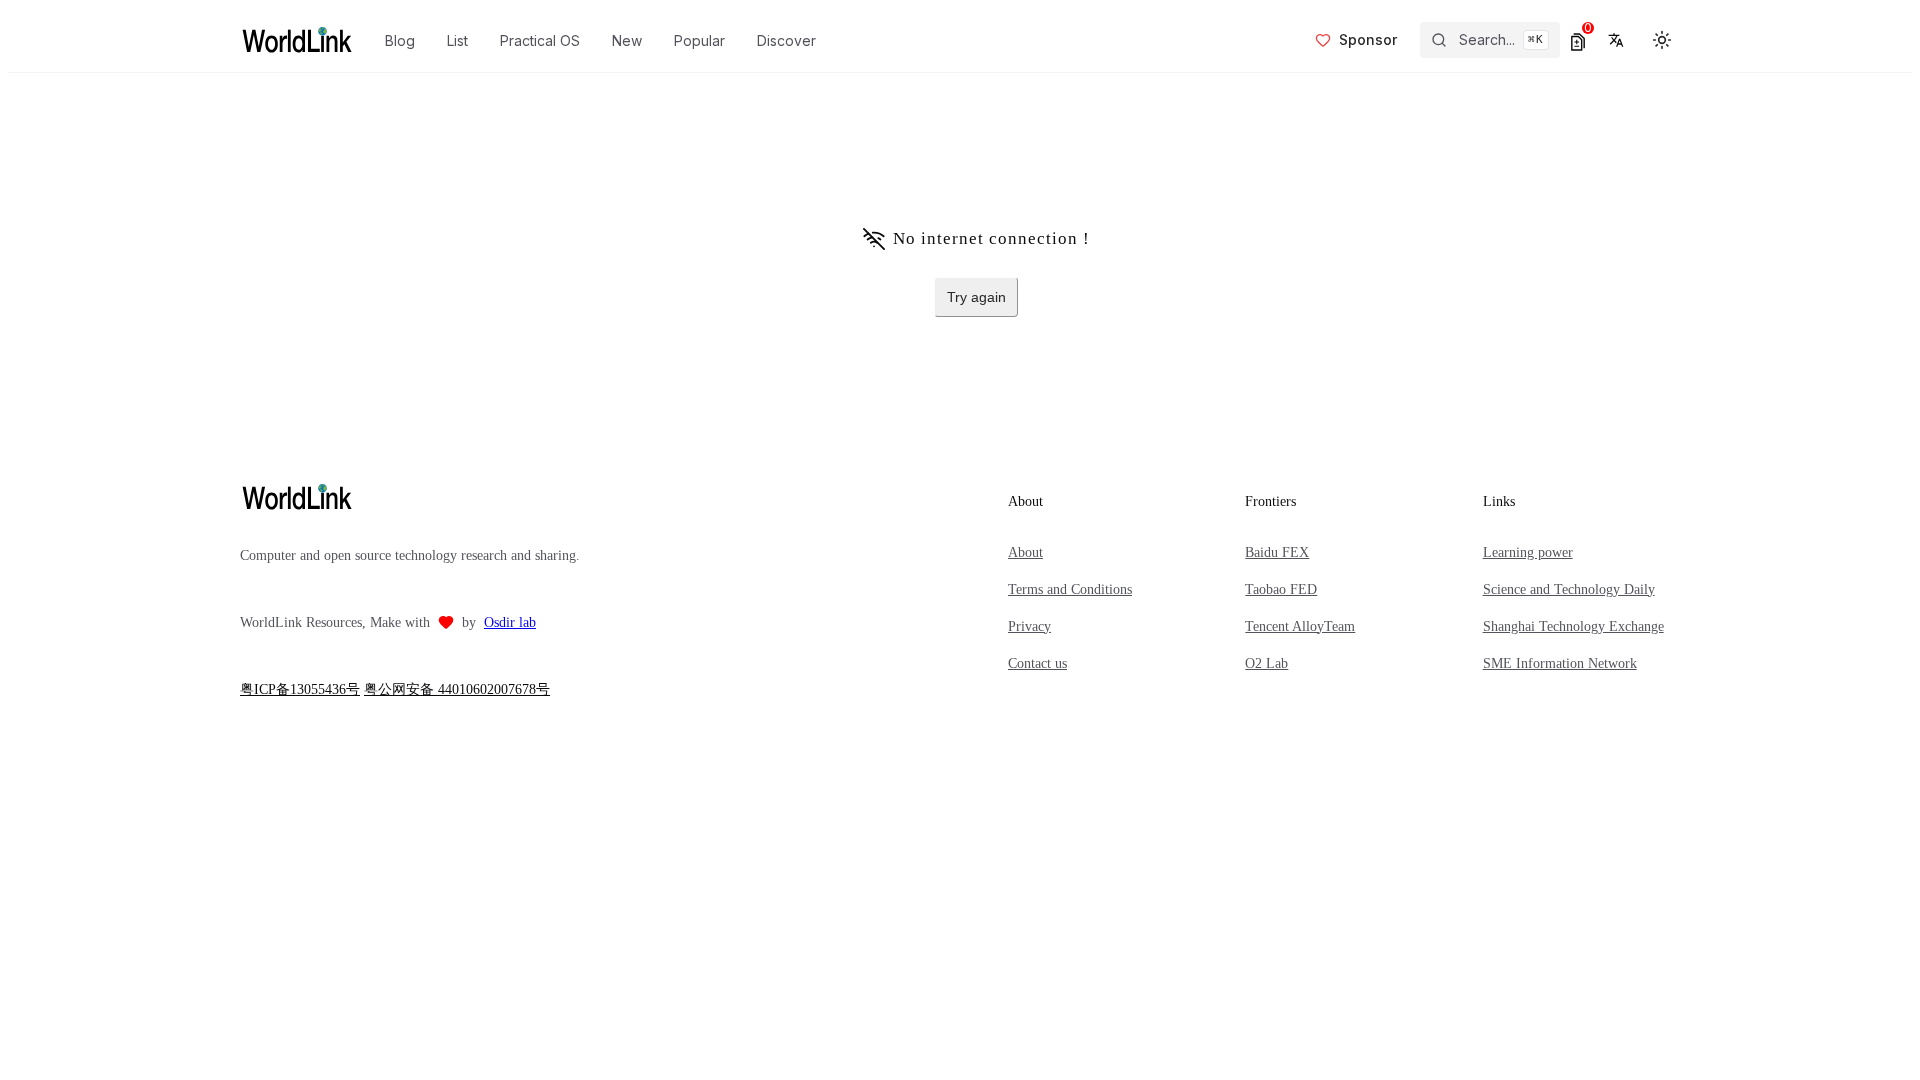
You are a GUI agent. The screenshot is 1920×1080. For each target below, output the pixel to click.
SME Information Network (1560, 663)
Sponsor (1368, 39)
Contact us (1037, 663)
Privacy (1029, 626)
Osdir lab (510, 622)
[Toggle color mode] (1662, 40)
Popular (699, 40)
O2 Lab (1266, 663)
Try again (976, 297)
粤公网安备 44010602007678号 (457, 689)
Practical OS (540, 40)
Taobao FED (1281, 589)
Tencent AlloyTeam (1300, 626)
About (1025, 552)
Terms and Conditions (1070, 589)
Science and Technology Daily (1569, 589)
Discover (786, 40)
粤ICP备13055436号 (300, 689)
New (627, 40)
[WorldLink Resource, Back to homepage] (296, 40)
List (457, 40)
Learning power (1528, 552)
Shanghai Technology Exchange (1573, 626)
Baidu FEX (1277, 552)
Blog (400, 40)
